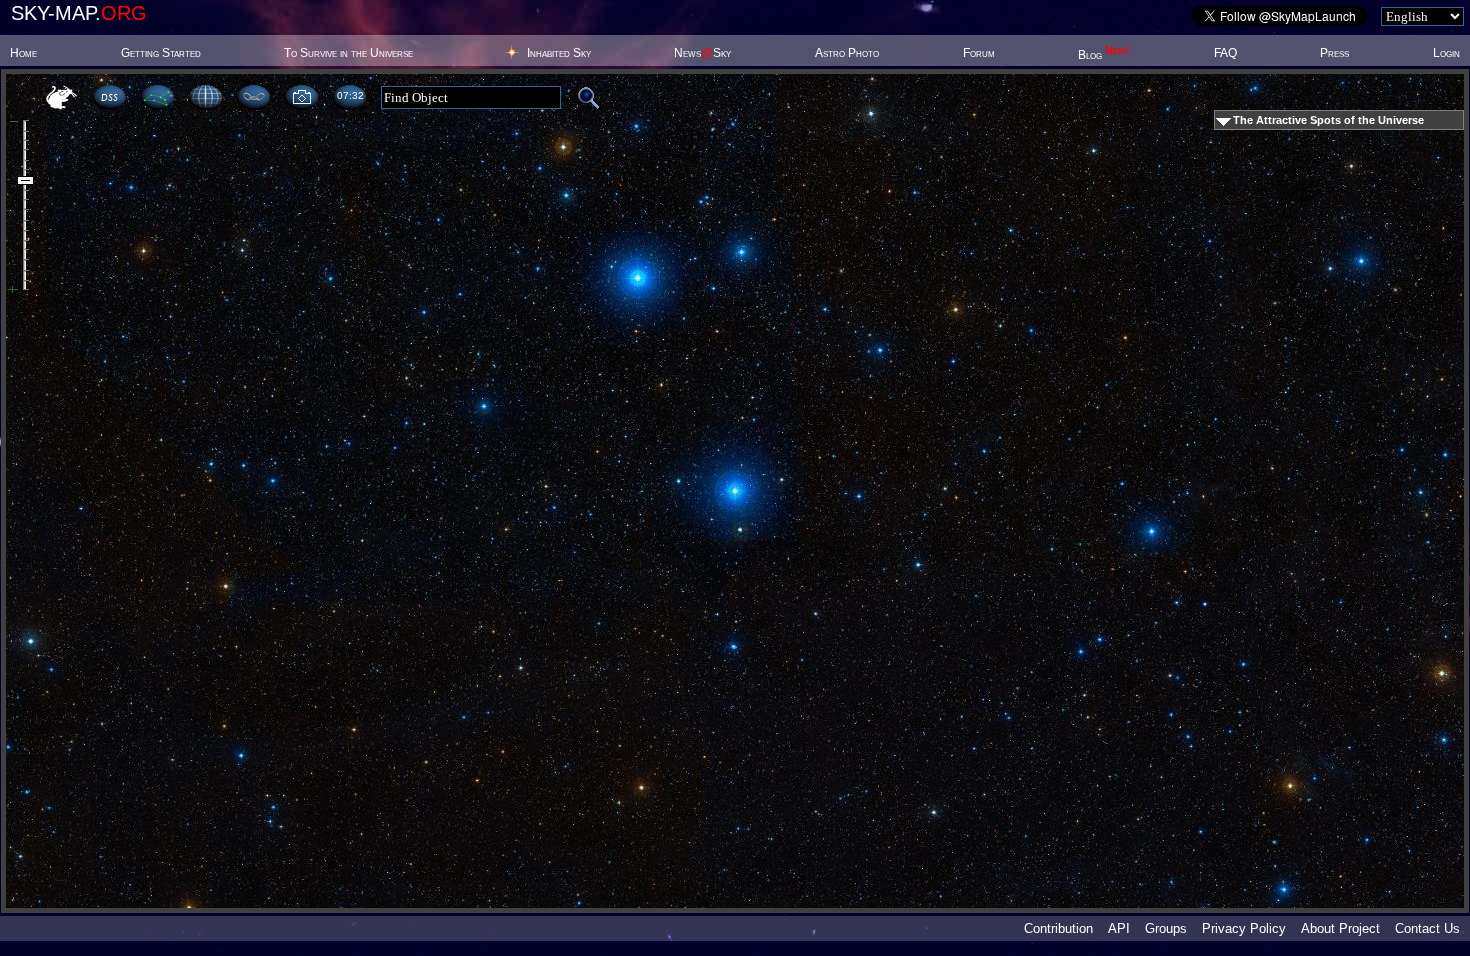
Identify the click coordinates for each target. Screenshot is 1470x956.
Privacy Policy (1244, 928)
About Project (1340, 928)
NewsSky (702, 53)
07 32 (350, 95)
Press (1334, 53)
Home (23, 53)
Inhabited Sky (559, 53)
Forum (979, 53)
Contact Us (1427, 928)
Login (1446, 53)
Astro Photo (847, 53)
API (1119, 928)
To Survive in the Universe (348, 53)
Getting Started (161, 53)
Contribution (1058, 928)
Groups (1166, 928)
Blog (1104, 55)
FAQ (1225, 53)
